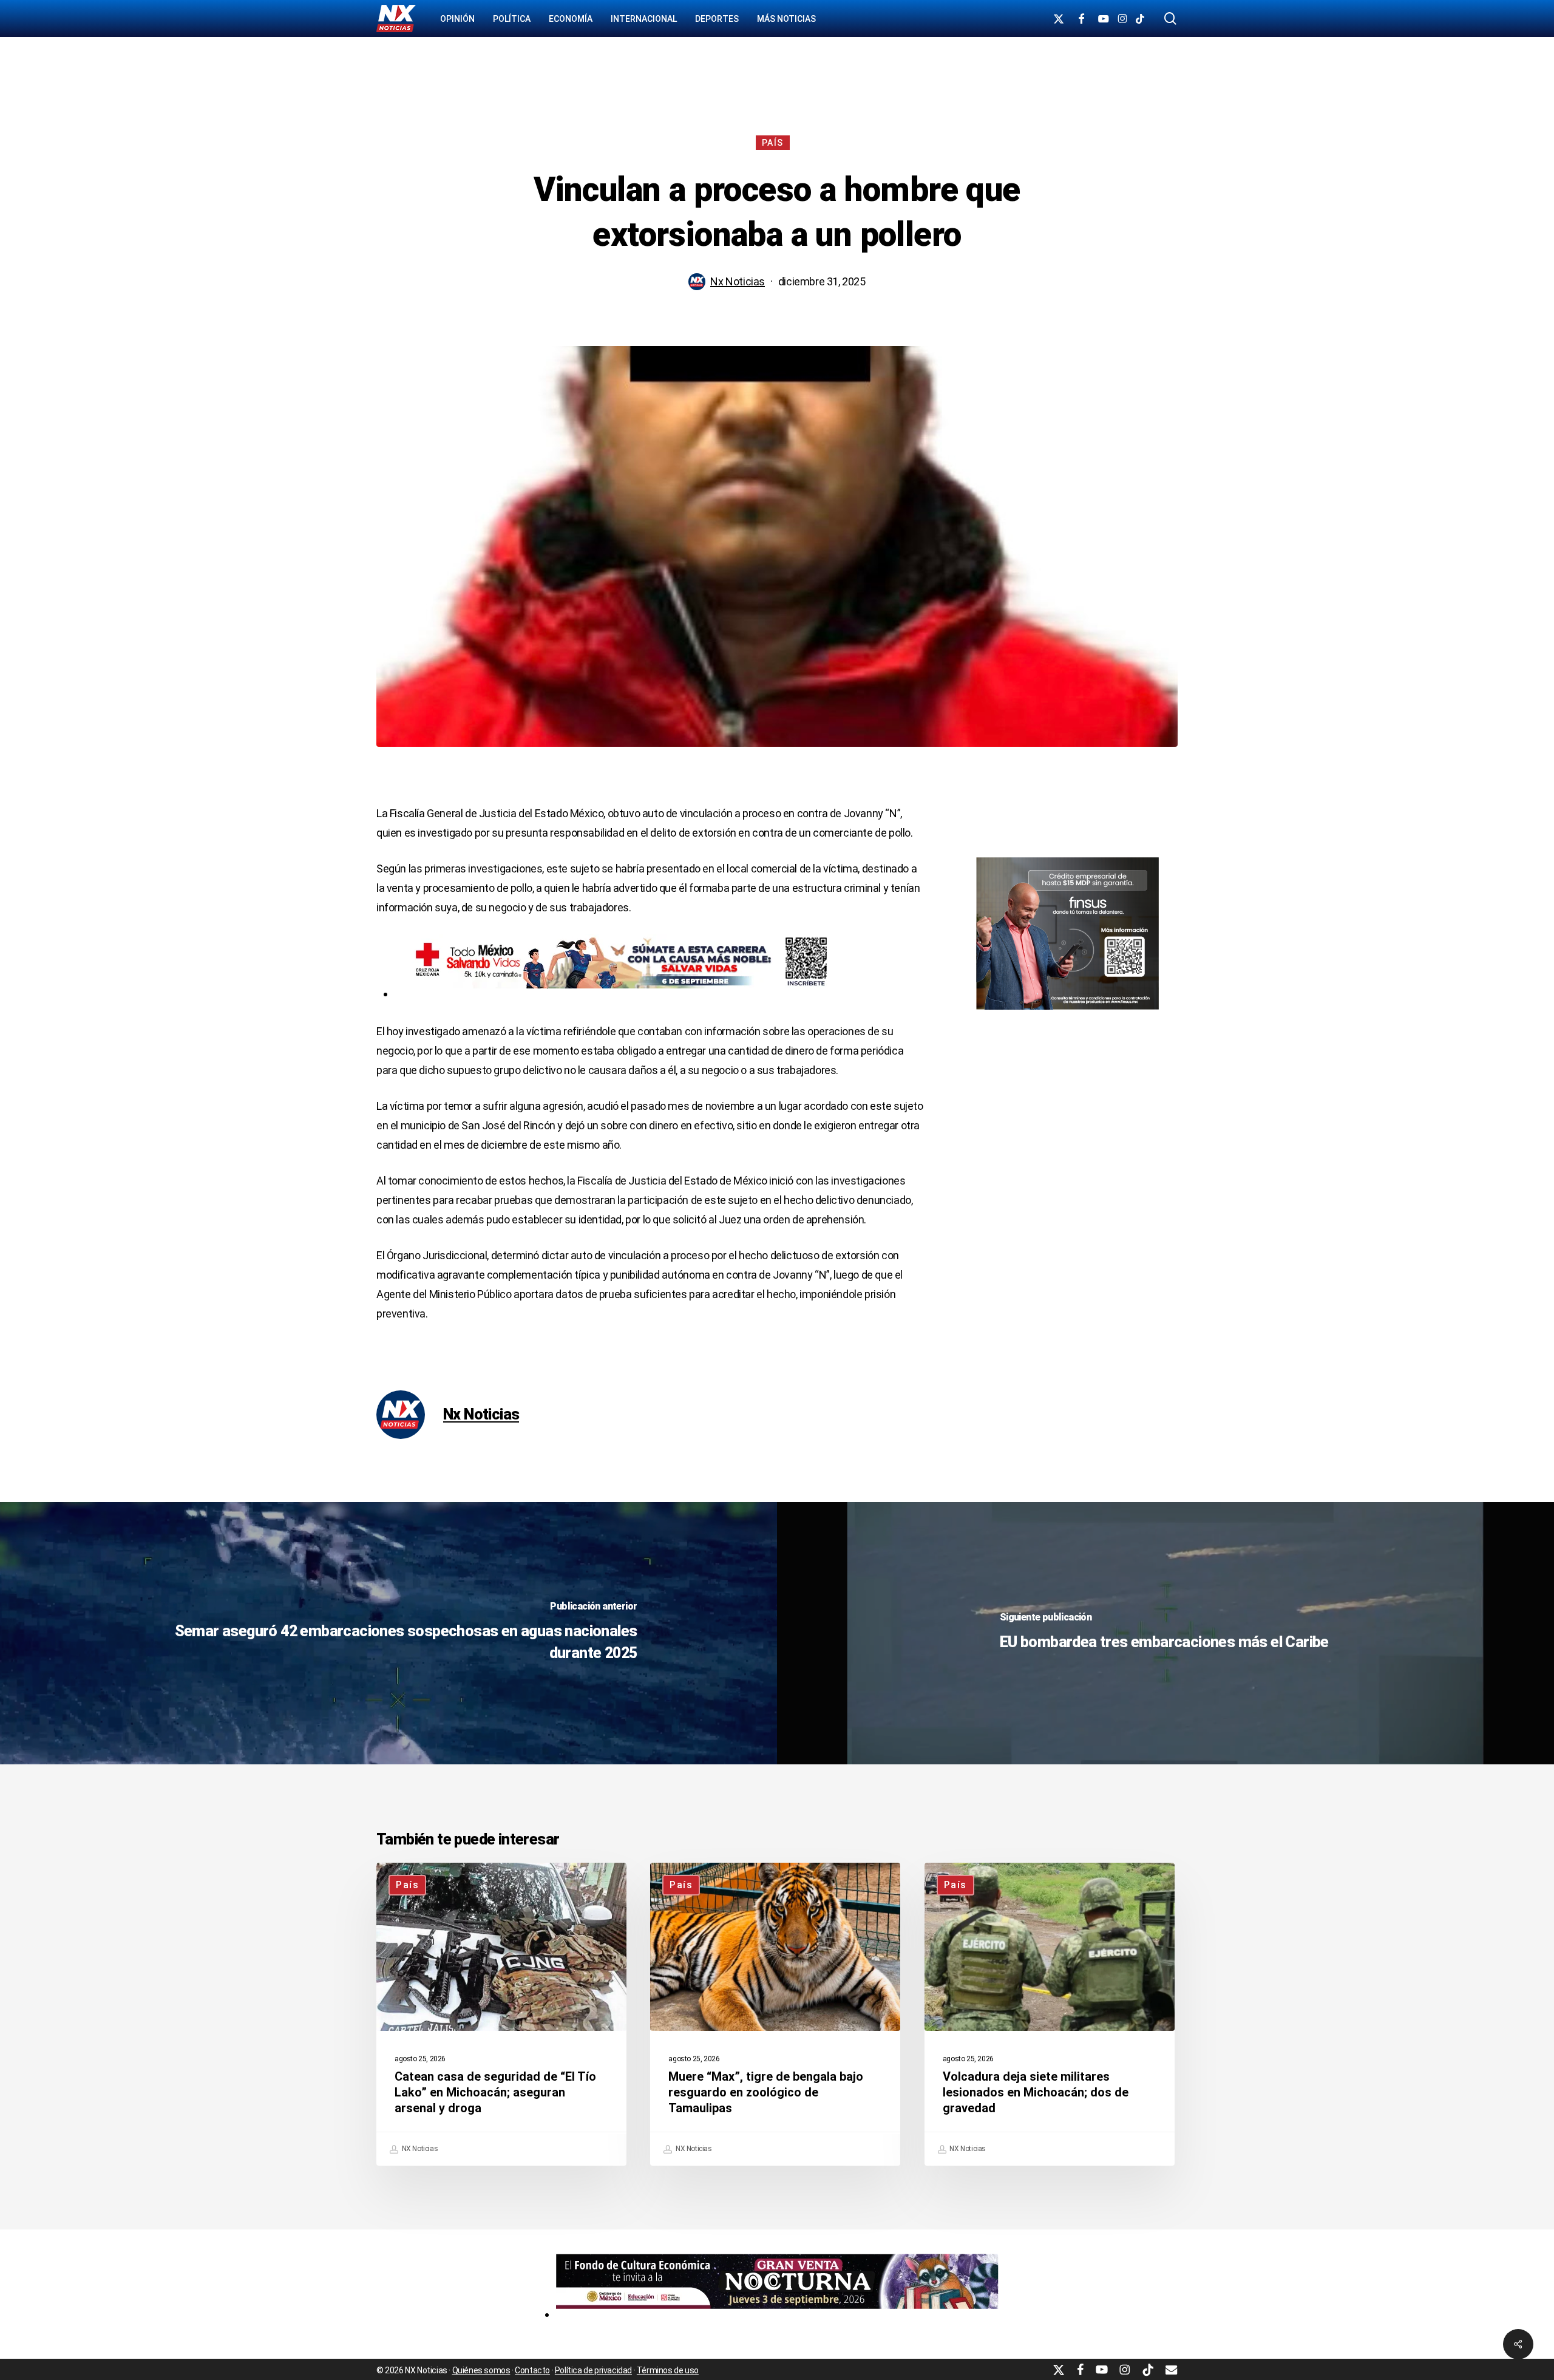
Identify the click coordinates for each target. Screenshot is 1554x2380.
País (773, 143)
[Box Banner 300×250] (1067, 1015)
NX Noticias (419, 2149)
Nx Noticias (738, 281)
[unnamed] (777, 2314)
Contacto (532, 2370)
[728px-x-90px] (616, 994)
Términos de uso (668, 2370)
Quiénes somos (481, 2370)
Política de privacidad (593, 2370)
